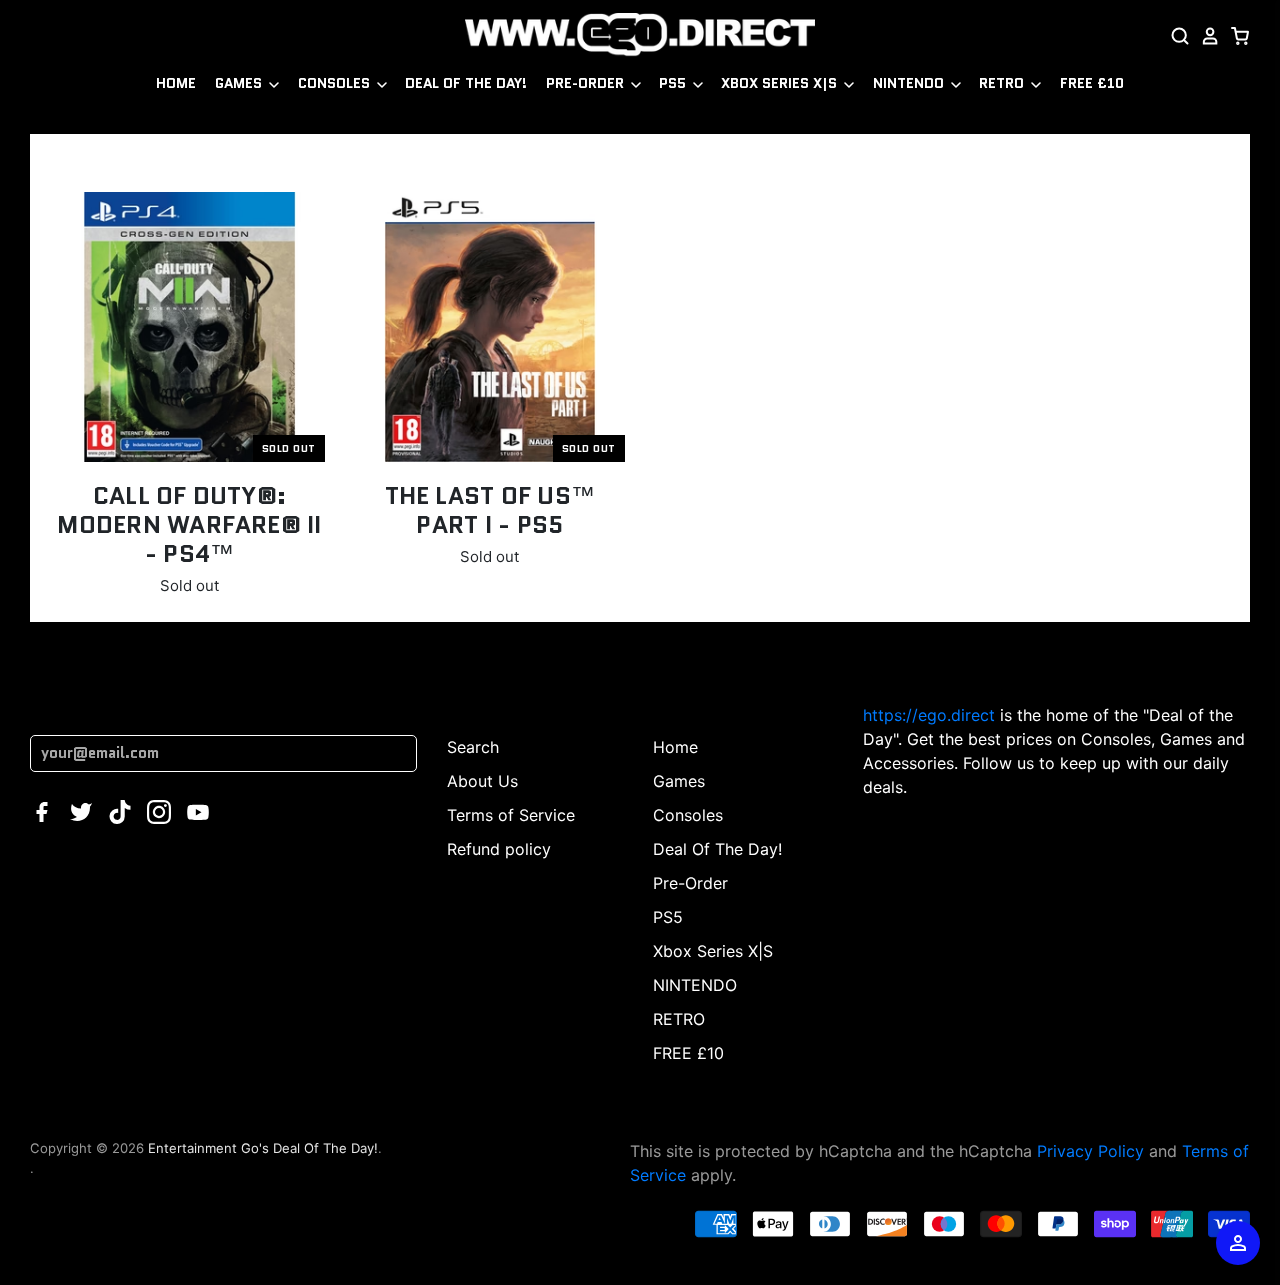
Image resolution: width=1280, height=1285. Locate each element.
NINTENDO (910, 83)
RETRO (1003, 83)
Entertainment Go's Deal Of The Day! (263, 1148)
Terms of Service (511, 815)
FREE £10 (1092, 83)
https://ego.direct (929, 715)
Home (176, 83)
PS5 (674, 83)
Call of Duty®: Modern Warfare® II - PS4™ (189, 524)
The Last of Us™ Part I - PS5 (490, 510)
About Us (482, 781)
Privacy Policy (1090, 1151)
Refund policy (499, 849)
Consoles (336, 83)
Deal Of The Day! (466, 83)
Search (473, 747)
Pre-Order (587, 83)
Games (240, 83)
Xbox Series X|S (781, 83)
